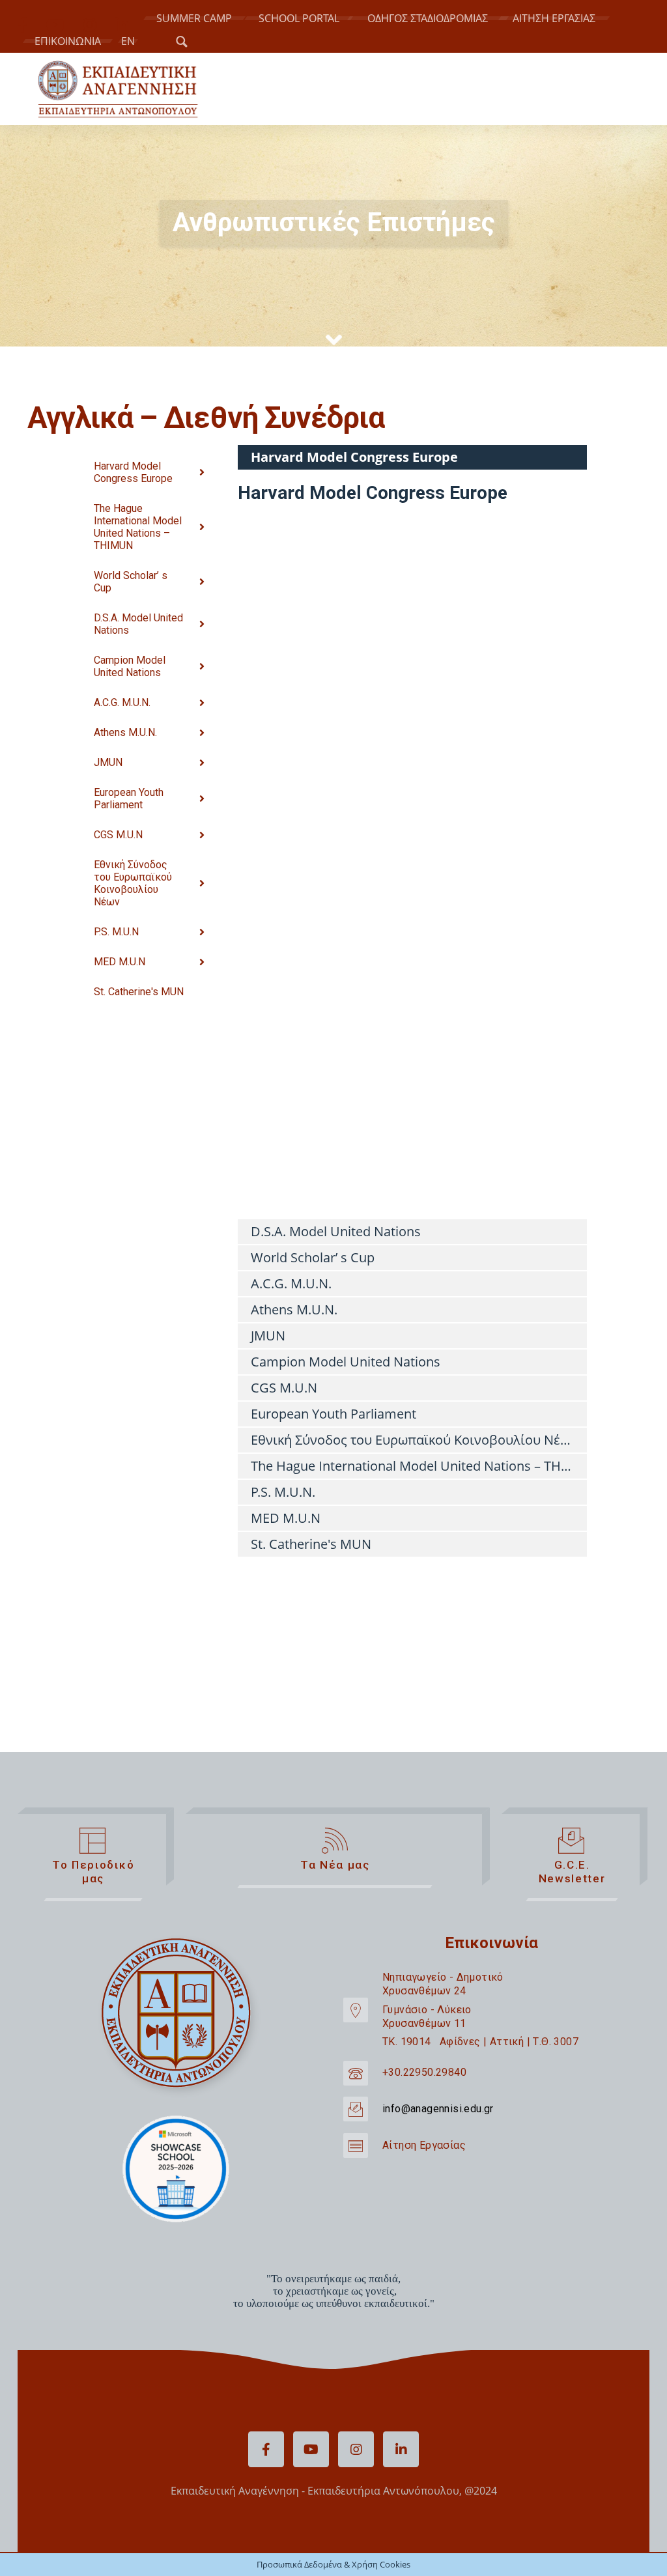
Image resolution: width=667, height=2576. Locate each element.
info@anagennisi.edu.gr (438, 2109)
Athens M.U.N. (125, 732)
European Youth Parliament (129, 799)
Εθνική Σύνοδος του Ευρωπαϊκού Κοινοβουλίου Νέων (133, 883)
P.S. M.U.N (116, 932)
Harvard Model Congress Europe (133, 472)
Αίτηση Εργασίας (424, 2145)
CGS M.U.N (118, 835)
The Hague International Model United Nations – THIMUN (138, 527)
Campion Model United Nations (130, 666)
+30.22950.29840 (424, 2072)
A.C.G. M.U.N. (122, 702)
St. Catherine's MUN (139, 992)
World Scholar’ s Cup (131, 582)
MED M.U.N (120, 962)
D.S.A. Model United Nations (138, 624)
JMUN (108, 762)
